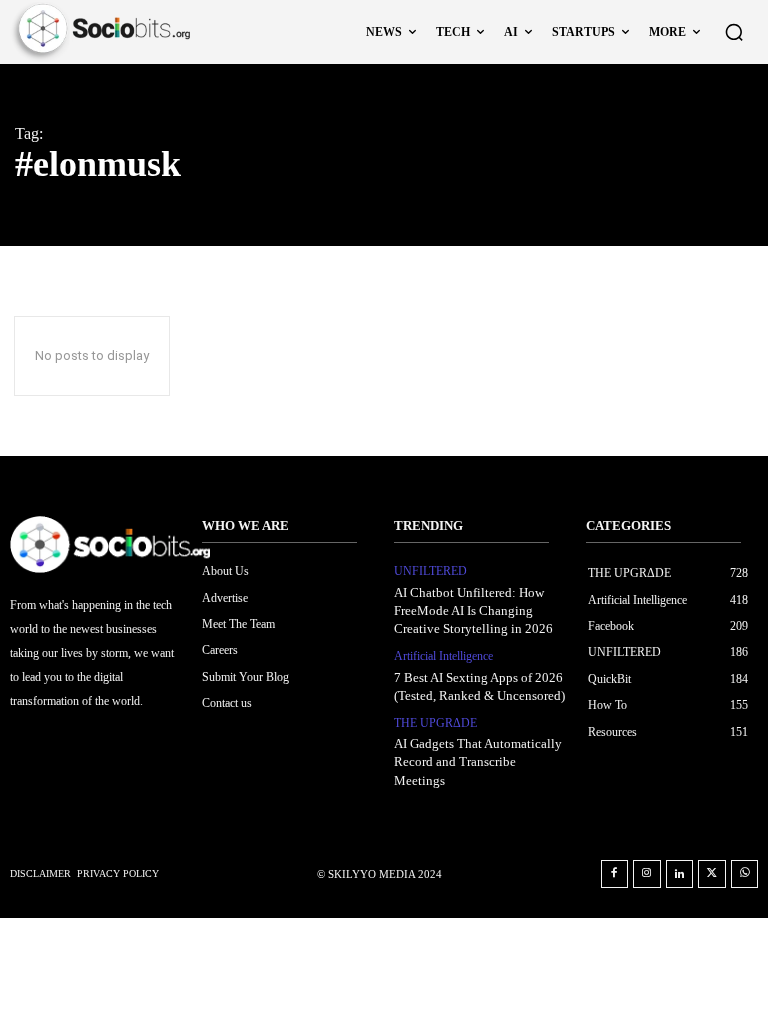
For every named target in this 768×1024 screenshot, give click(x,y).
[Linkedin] (680, 874)
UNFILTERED (430, 571)
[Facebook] (615, 874)
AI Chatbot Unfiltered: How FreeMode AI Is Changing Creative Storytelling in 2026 (473, 610)
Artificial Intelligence (443, 656)
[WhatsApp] (745, 874)
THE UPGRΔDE (435, 723)
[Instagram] (647, 874)
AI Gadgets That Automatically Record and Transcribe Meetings (478, 761)
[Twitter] (712, 874)
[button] (734, 32)
